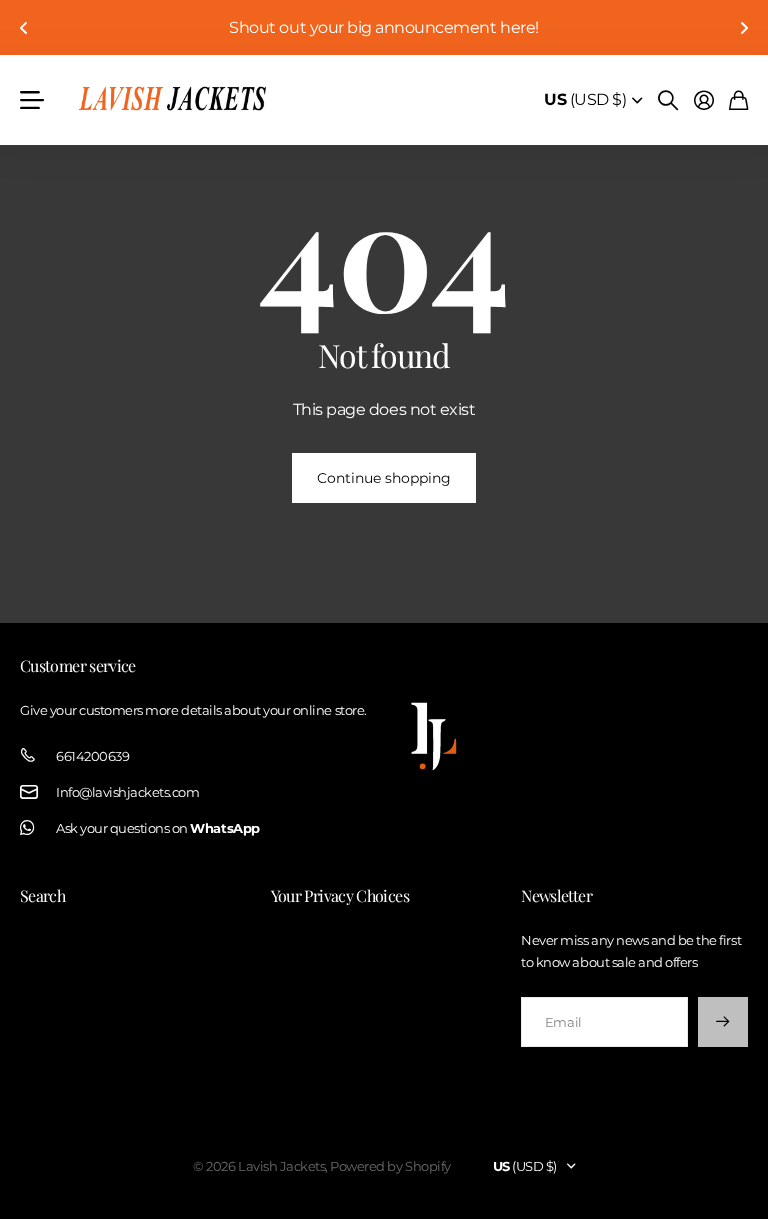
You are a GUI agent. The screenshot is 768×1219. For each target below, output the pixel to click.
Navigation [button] (31, 100)
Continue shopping (384, 478)
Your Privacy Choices (340, 895)
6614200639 (92, 756)
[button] (24, 27)
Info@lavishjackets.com (127, 792)
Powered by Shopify (390, 1166)
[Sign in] (704, 100)
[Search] (668, 100)
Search (42, 895)
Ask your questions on (158, 828)
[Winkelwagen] (738, 100)
